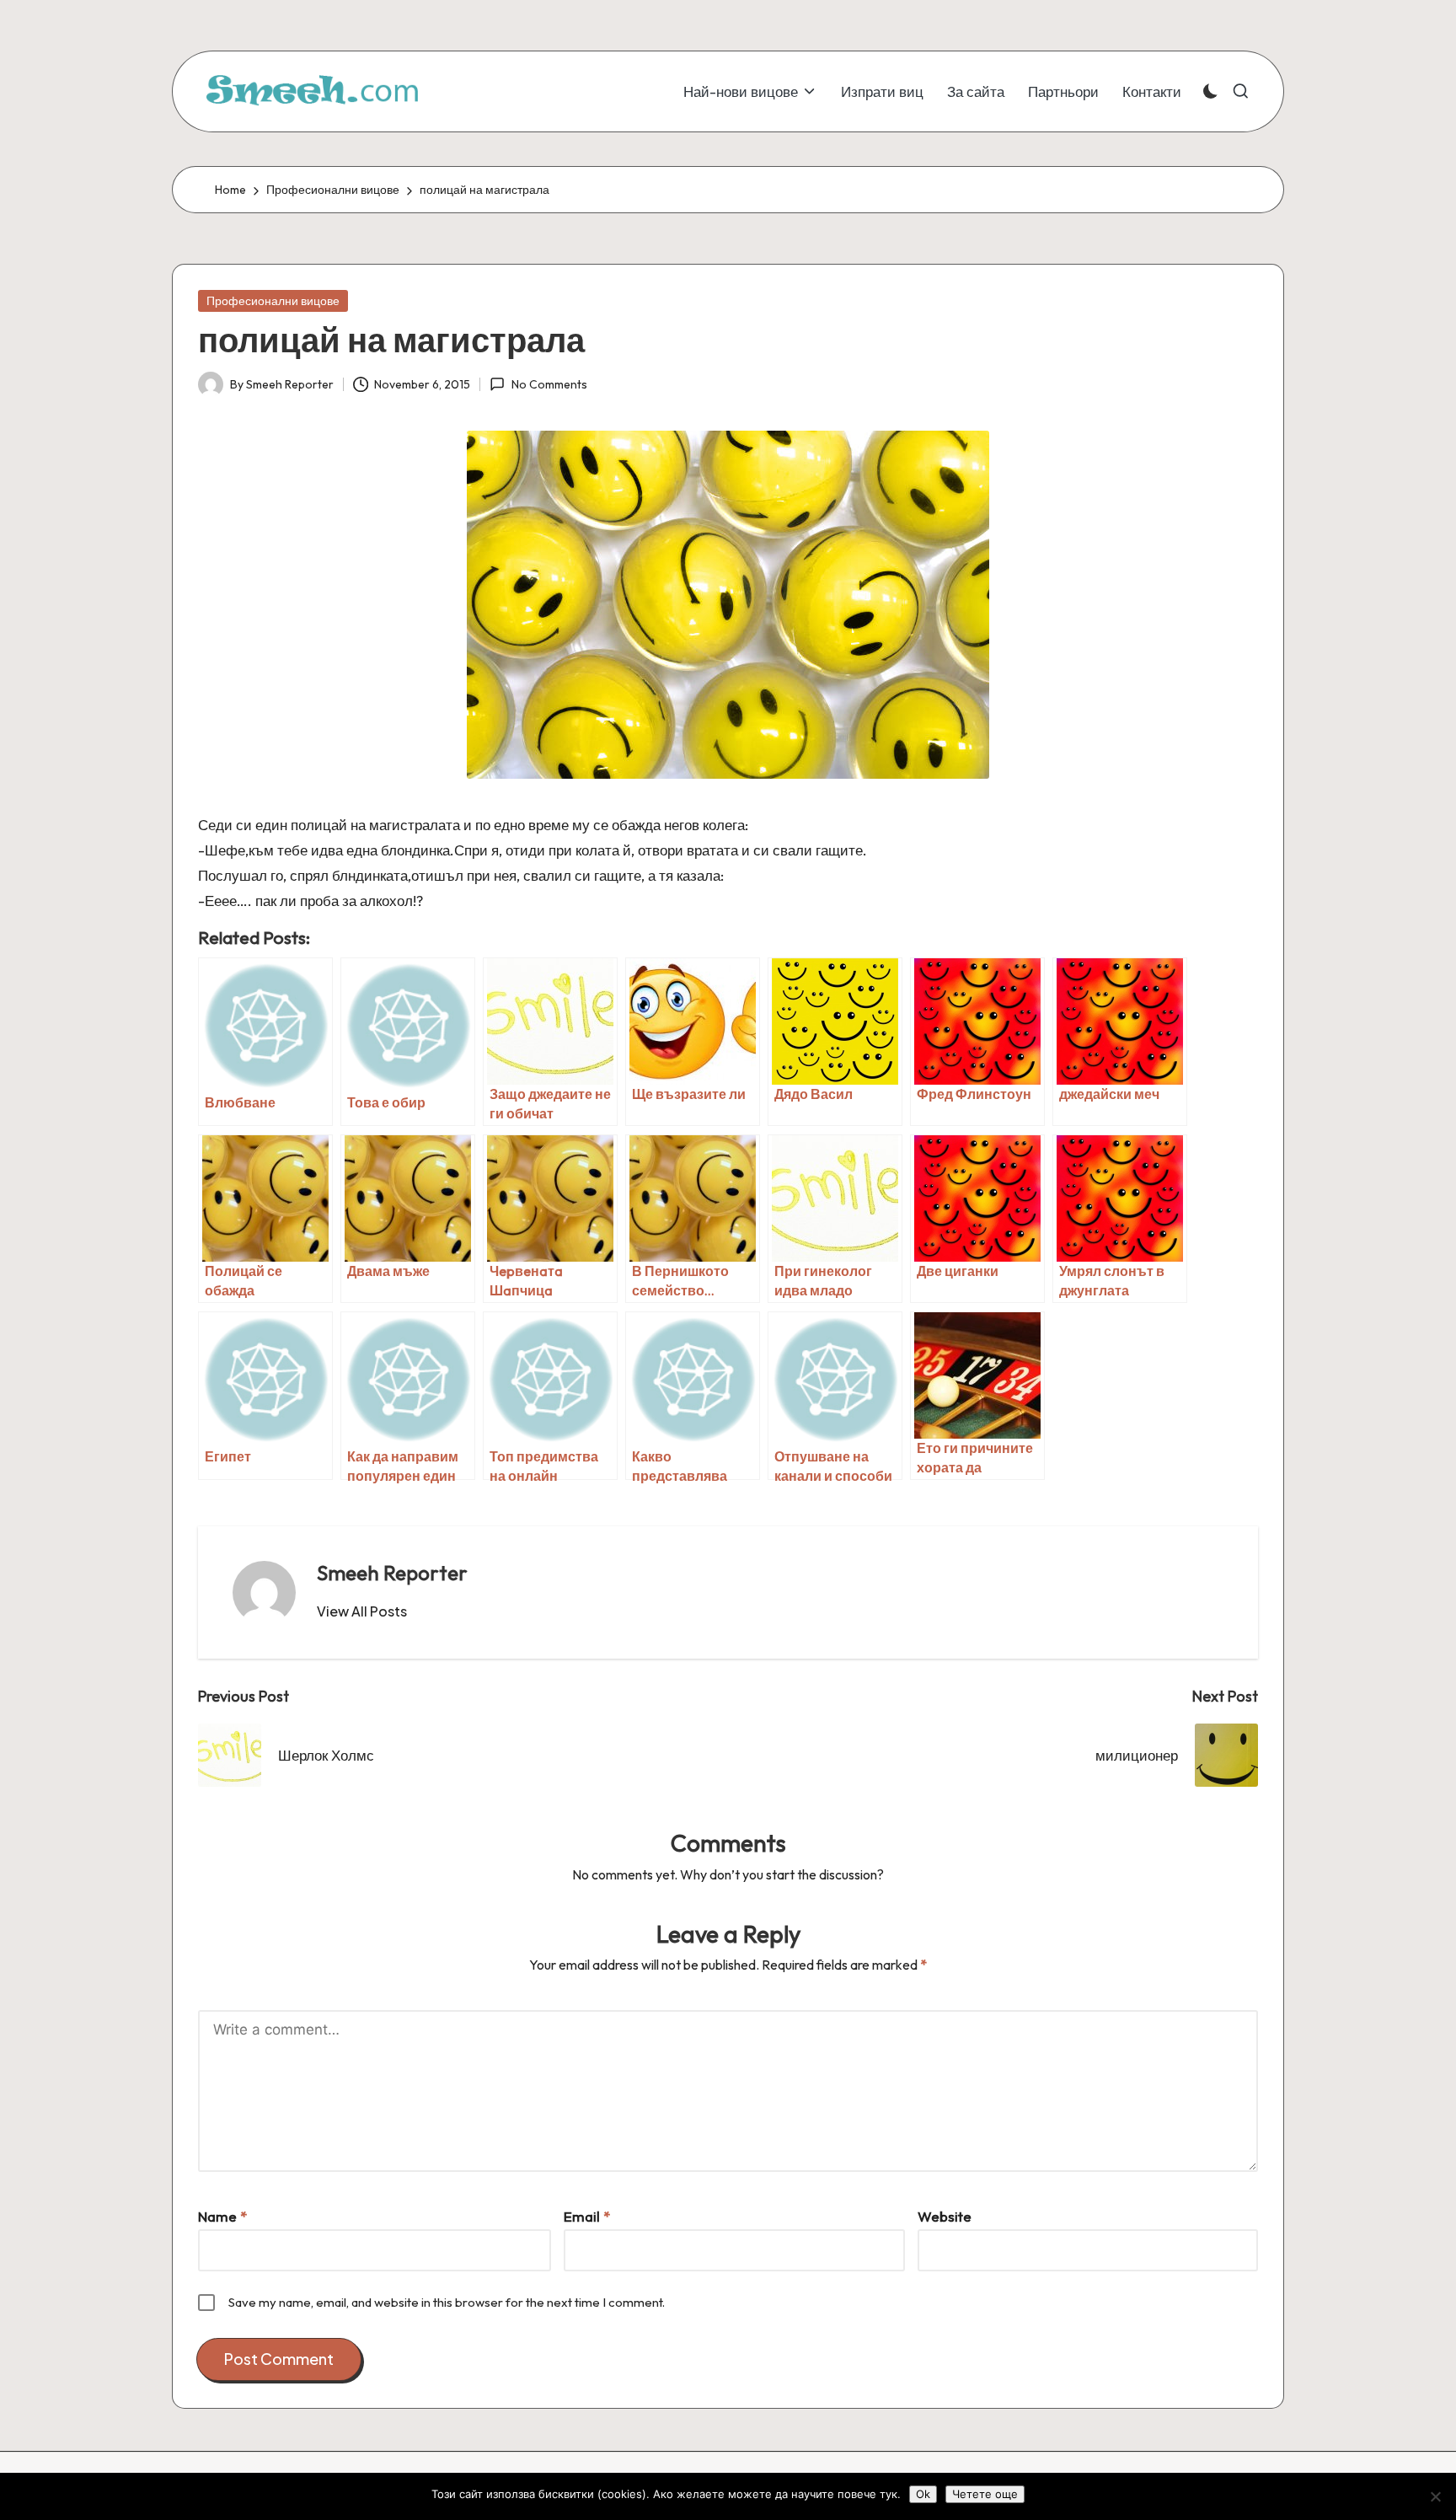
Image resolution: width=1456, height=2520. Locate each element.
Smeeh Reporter (392, 1573)
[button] (362, 1611)
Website (945, 2216)
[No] (1435, 2496)
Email (587, 2216)
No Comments (549, 384)
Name (222, 2216)
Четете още (985, 2494)
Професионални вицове (273, 301)
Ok (923, 2494)
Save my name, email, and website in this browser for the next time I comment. (447, 2302)
